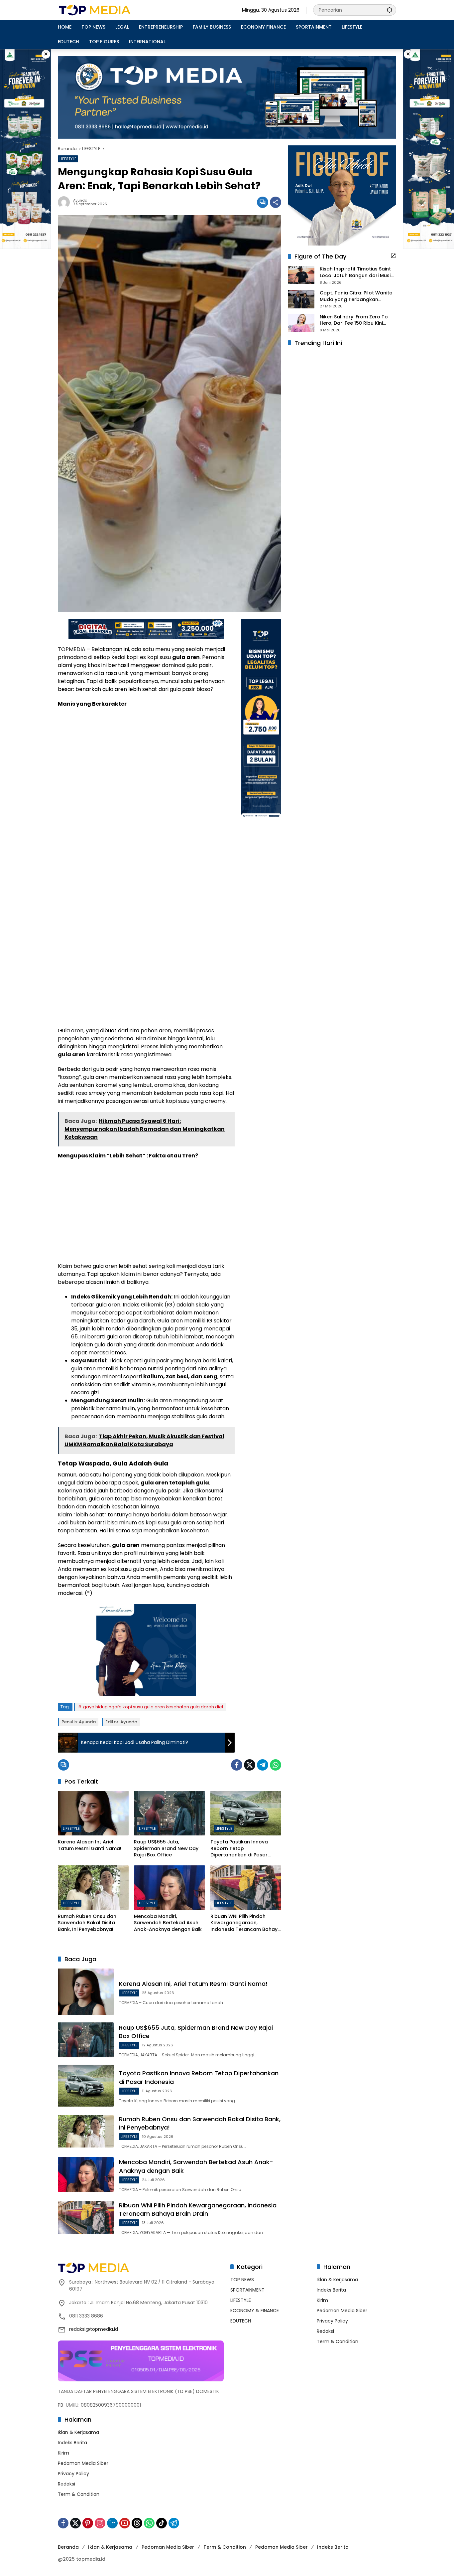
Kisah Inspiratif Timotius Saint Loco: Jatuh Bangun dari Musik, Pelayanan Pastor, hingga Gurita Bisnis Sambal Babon (357, 273)
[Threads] (137, 2523)
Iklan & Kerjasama (78, 2432)
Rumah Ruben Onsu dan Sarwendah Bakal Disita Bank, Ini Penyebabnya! (87, 1923)
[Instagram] (100, 2523)
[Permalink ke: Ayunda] (65, 202)
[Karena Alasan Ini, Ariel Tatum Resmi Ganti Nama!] (93, 1813)
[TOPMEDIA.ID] (116, 10)
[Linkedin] (112, 2523)
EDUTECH (241, 2321)
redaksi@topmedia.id (94, 2329)
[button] (390, 10)
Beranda (68, 2547)
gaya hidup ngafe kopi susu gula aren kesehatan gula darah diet (153, 1707)
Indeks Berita (72, 2443)
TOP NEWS (242, 2280)
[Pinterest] (88, 2523)
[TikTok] (162, 2523)
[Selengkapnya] (393, 256)
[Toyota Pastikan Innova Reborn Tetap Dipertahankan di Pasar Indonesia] (246, 1813)
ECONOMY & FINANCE (255, 2311)
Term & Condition (79, 2494)
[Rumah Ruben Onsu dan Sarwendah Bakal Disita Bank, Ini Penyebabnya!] (93, 1888)
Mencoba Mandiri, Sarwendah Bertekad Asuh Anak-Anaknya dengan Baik (168, 1923)
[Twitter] (250, 1765)
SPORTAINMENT (247, 2290)
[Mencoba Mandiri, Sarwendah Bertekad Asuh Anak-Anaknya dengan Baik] (169, 1888)
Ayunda (80, 200)
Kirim (63, 2453)
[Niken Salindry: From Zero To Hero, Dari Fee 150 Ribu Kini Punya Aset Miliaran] (301, 323)
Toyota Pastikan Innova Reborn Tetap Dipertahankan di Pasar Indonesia (239, 1849)
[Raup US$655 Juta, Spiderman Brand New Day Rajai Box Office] (169, 1813)
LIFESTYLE (68, 159)
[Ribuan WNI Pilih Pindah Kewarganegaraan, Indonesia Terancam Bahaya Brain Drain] (246, 1888)
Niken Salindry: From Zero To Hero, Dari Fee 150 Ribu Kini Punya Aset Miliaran (354, 320)
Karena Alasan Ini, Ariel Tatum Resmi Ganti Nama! (90, 1845)
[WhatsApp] (276, 1765)
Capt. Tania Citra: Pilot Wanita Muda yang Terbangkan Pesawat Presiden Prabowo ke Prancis (356, 296)
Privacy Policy (73, 2474)
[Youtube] (125, 2523)
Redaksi (66, 2484)
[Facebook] (237, 1765)
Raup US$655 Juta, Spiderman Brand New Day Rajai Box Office (166, 1848)
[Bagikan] (276, 202)
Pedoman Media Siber (83, 2463)
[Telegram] (263, 1765)
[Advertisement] (146, 761)
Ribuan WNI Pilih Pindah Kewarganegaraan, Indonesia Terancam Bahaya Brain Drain (246, 1923)
